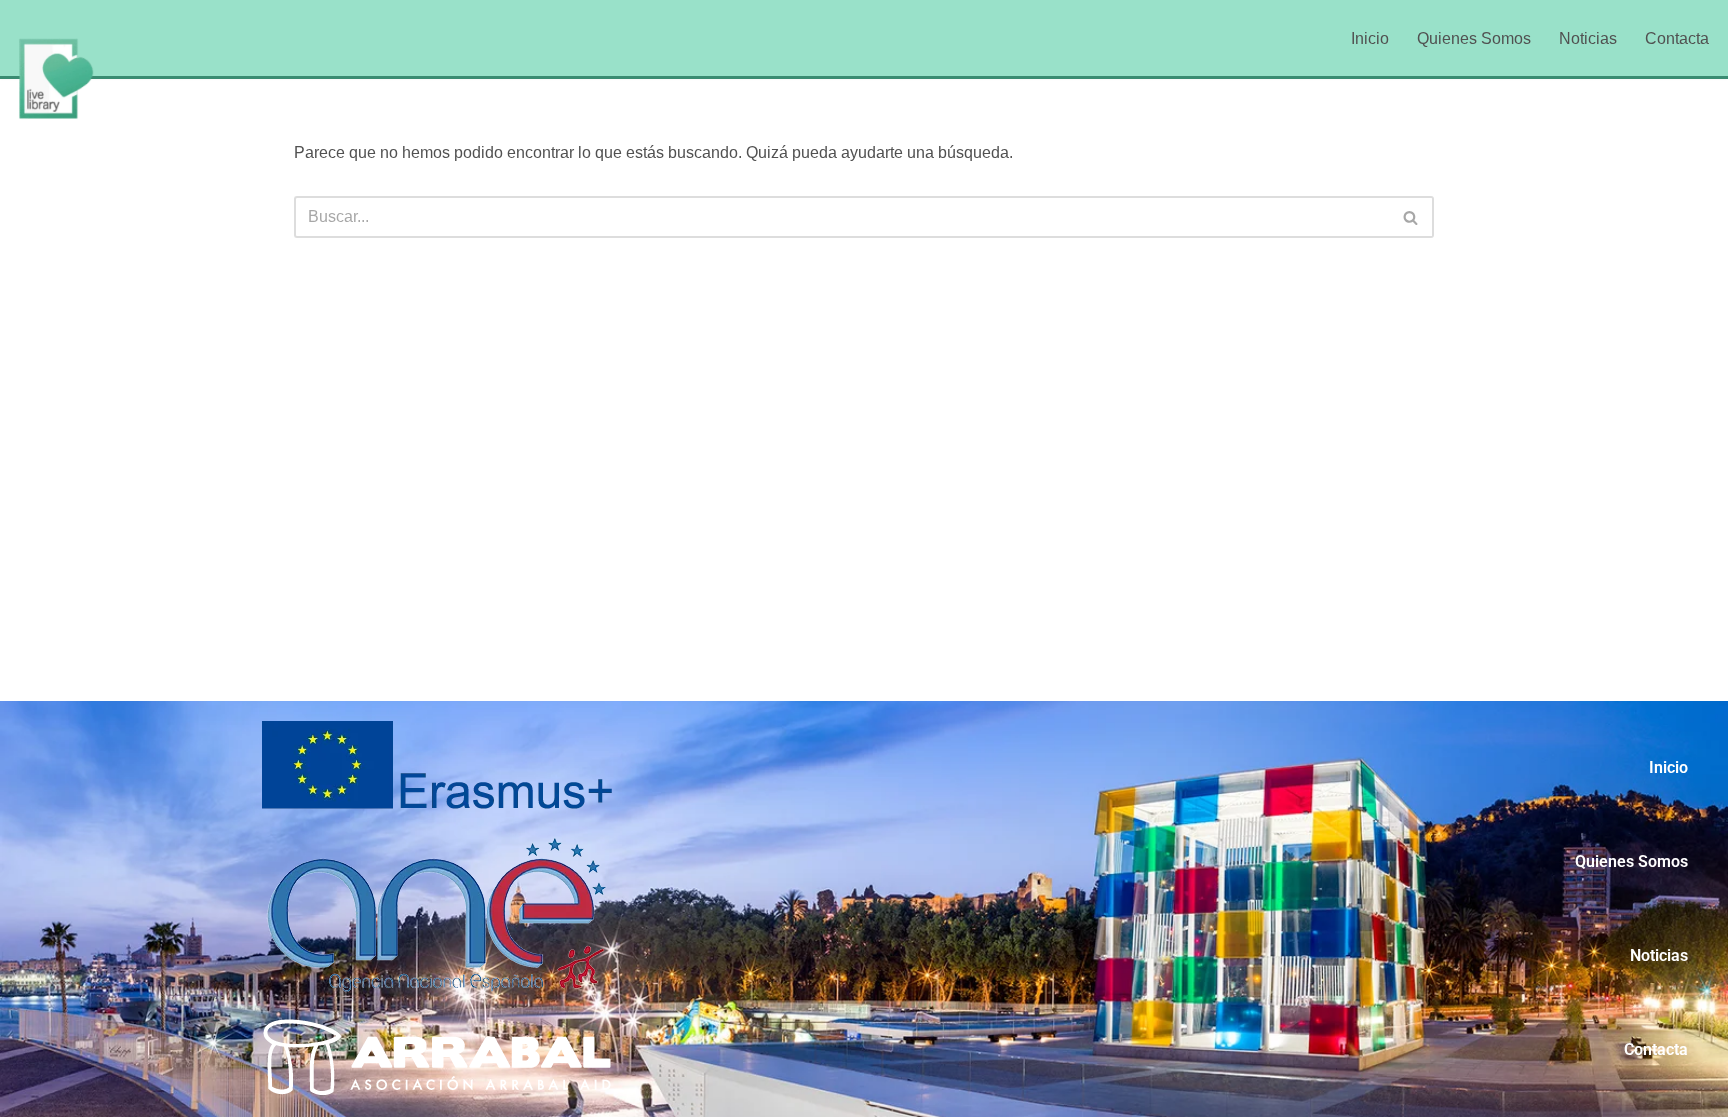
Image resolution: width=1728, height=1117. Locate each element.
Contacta (1677, 38)
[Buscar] (1411, 217)
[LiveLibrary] (55, 78)
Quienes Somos (1474, 38)
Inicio (1370, 38)
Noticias (1588, 38)
